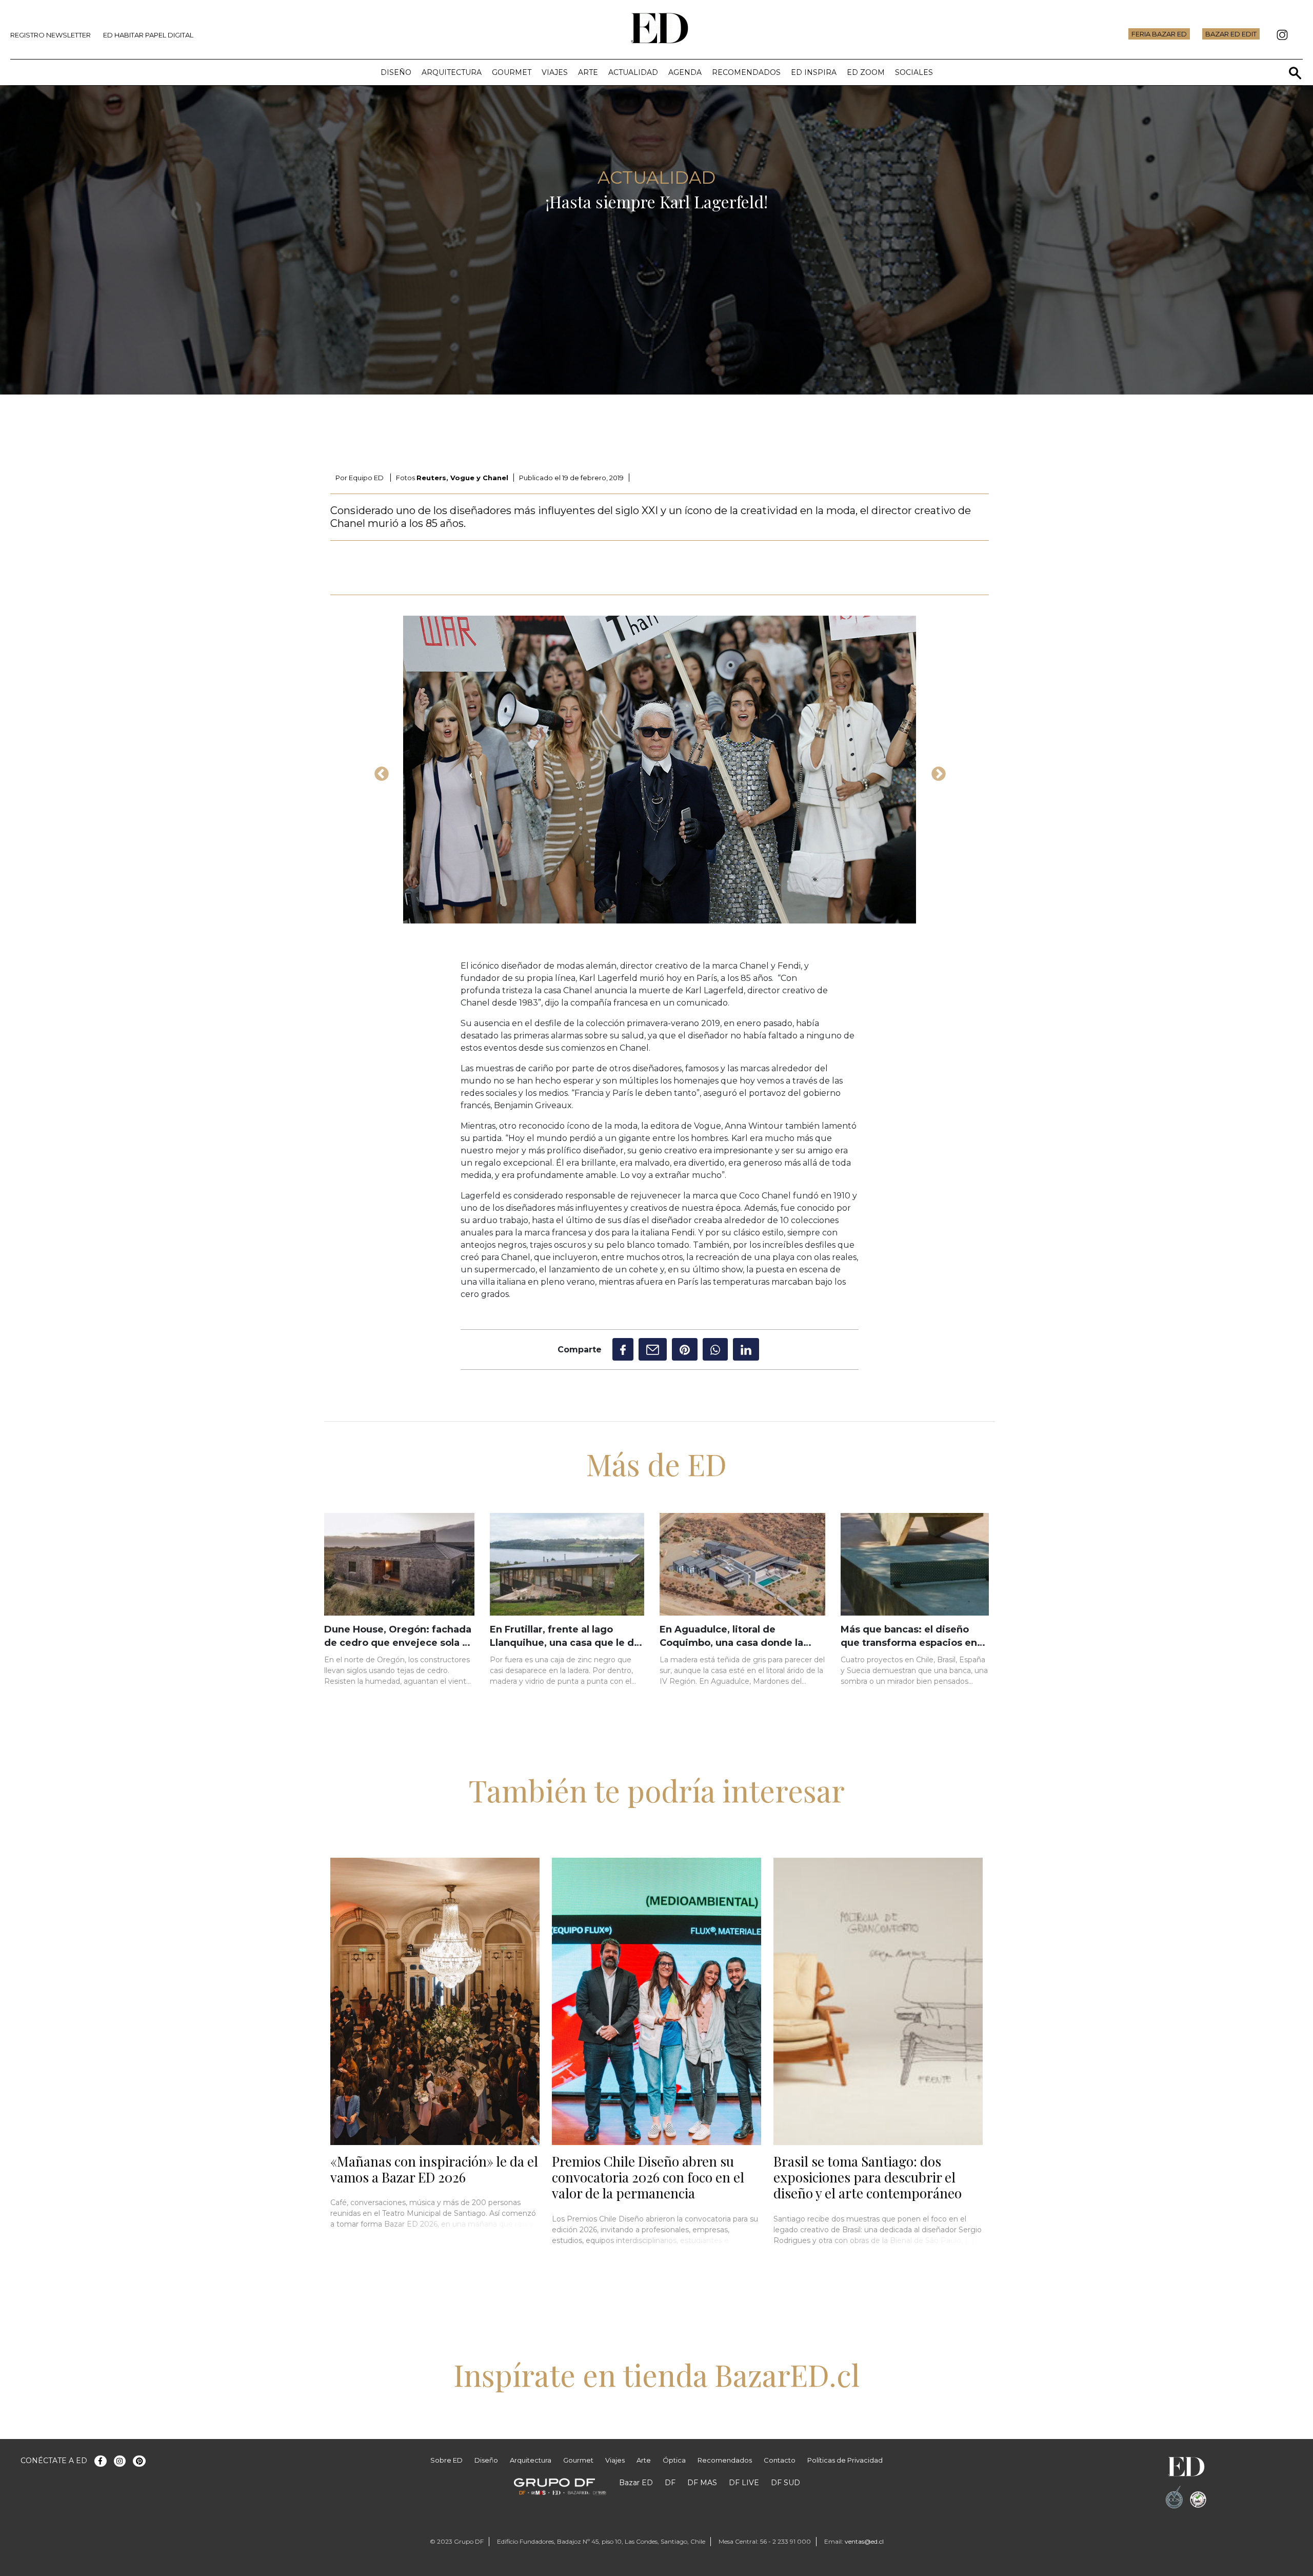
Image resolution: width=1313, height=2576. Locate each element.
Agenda (685, 72)
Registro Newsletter (51, 35)
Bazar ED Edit (1231, 34)
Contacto (780, 2460)
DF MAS (702, 2483)
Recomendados (746, 72)
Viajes (555, 72)
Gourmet (512, 72)
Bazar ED (636, 2483)
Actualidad (633, 72)
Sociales (914, 72)
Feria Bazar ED (1159, 34)
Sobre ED (446, 2460)
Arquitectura (452, 72)
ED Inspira (814, 72)
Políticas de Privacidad (845, 2460)
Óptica (674, 2460)
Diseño (396, 72)
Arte (588, 72)
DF (670, 2483)
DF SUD (785, 2483)
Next (936, 771)
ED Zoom (866, 72)
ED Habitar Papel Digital (148, 35)
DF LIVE (744, 2483)
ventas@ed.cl (864, 2541)
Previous (379, 771)
